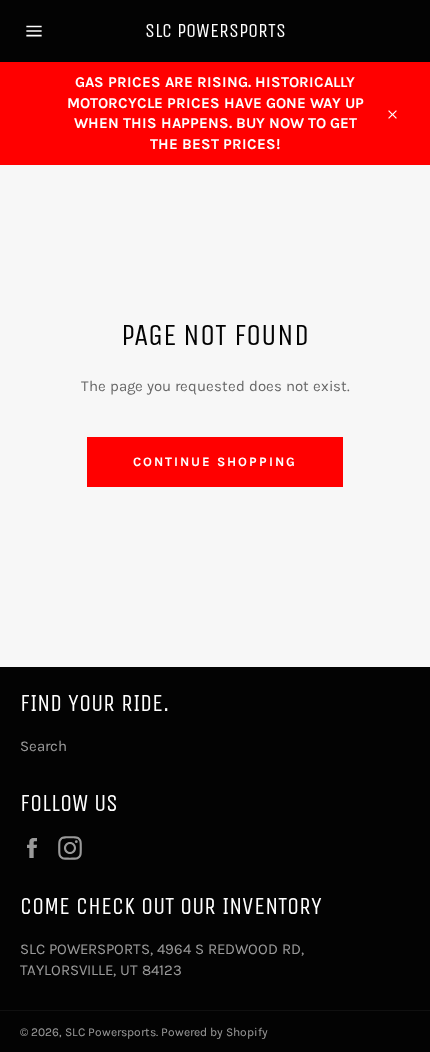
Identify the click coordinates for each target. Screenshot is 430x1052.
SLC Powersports (215, 30)
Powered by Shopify (214, 1032)
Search (43, 746)
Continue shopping (214, 461)
